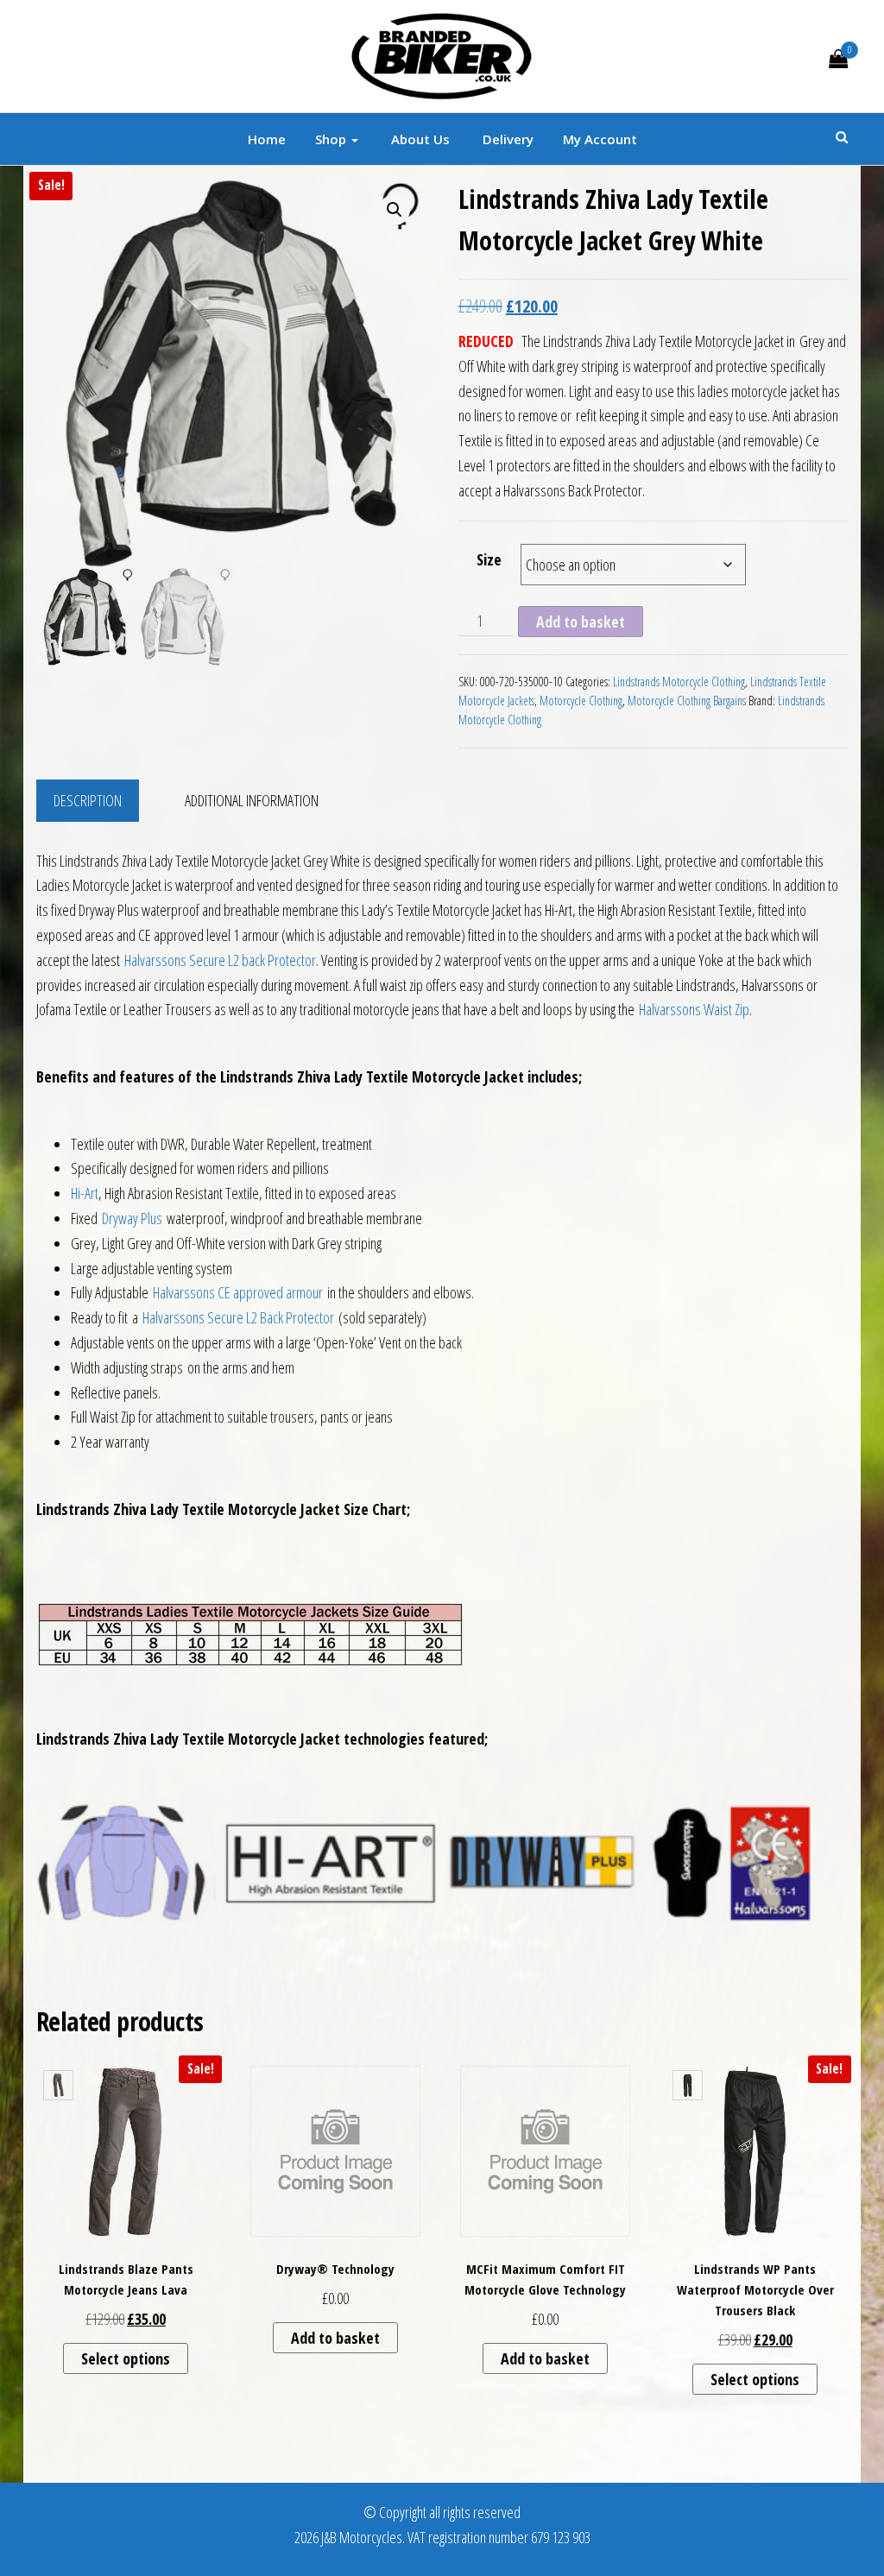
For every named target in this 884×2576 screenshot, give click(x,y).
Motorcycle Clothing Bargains (687, 701)
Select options (126, 2358)
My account (600, 139)
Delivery (506, 139)
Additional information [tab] (252, 800)
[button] (395, 210)
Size (489, 559)
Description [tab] (88, 800)
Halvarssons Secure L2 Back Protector (238, 1317)
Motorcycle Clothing (581, 701)
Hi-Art (85, 1193)
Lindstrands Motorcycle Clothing (679, 682)
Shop (332, 139)
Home (267, 139)
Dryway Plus (132, 1218)
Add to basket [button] (335, 2338)
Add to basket (581, 622)
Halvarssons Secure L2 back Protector (220, 960)
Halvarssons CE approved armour (238, 1292)
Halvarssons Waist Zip (694, 1009)
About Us (419, 139)
